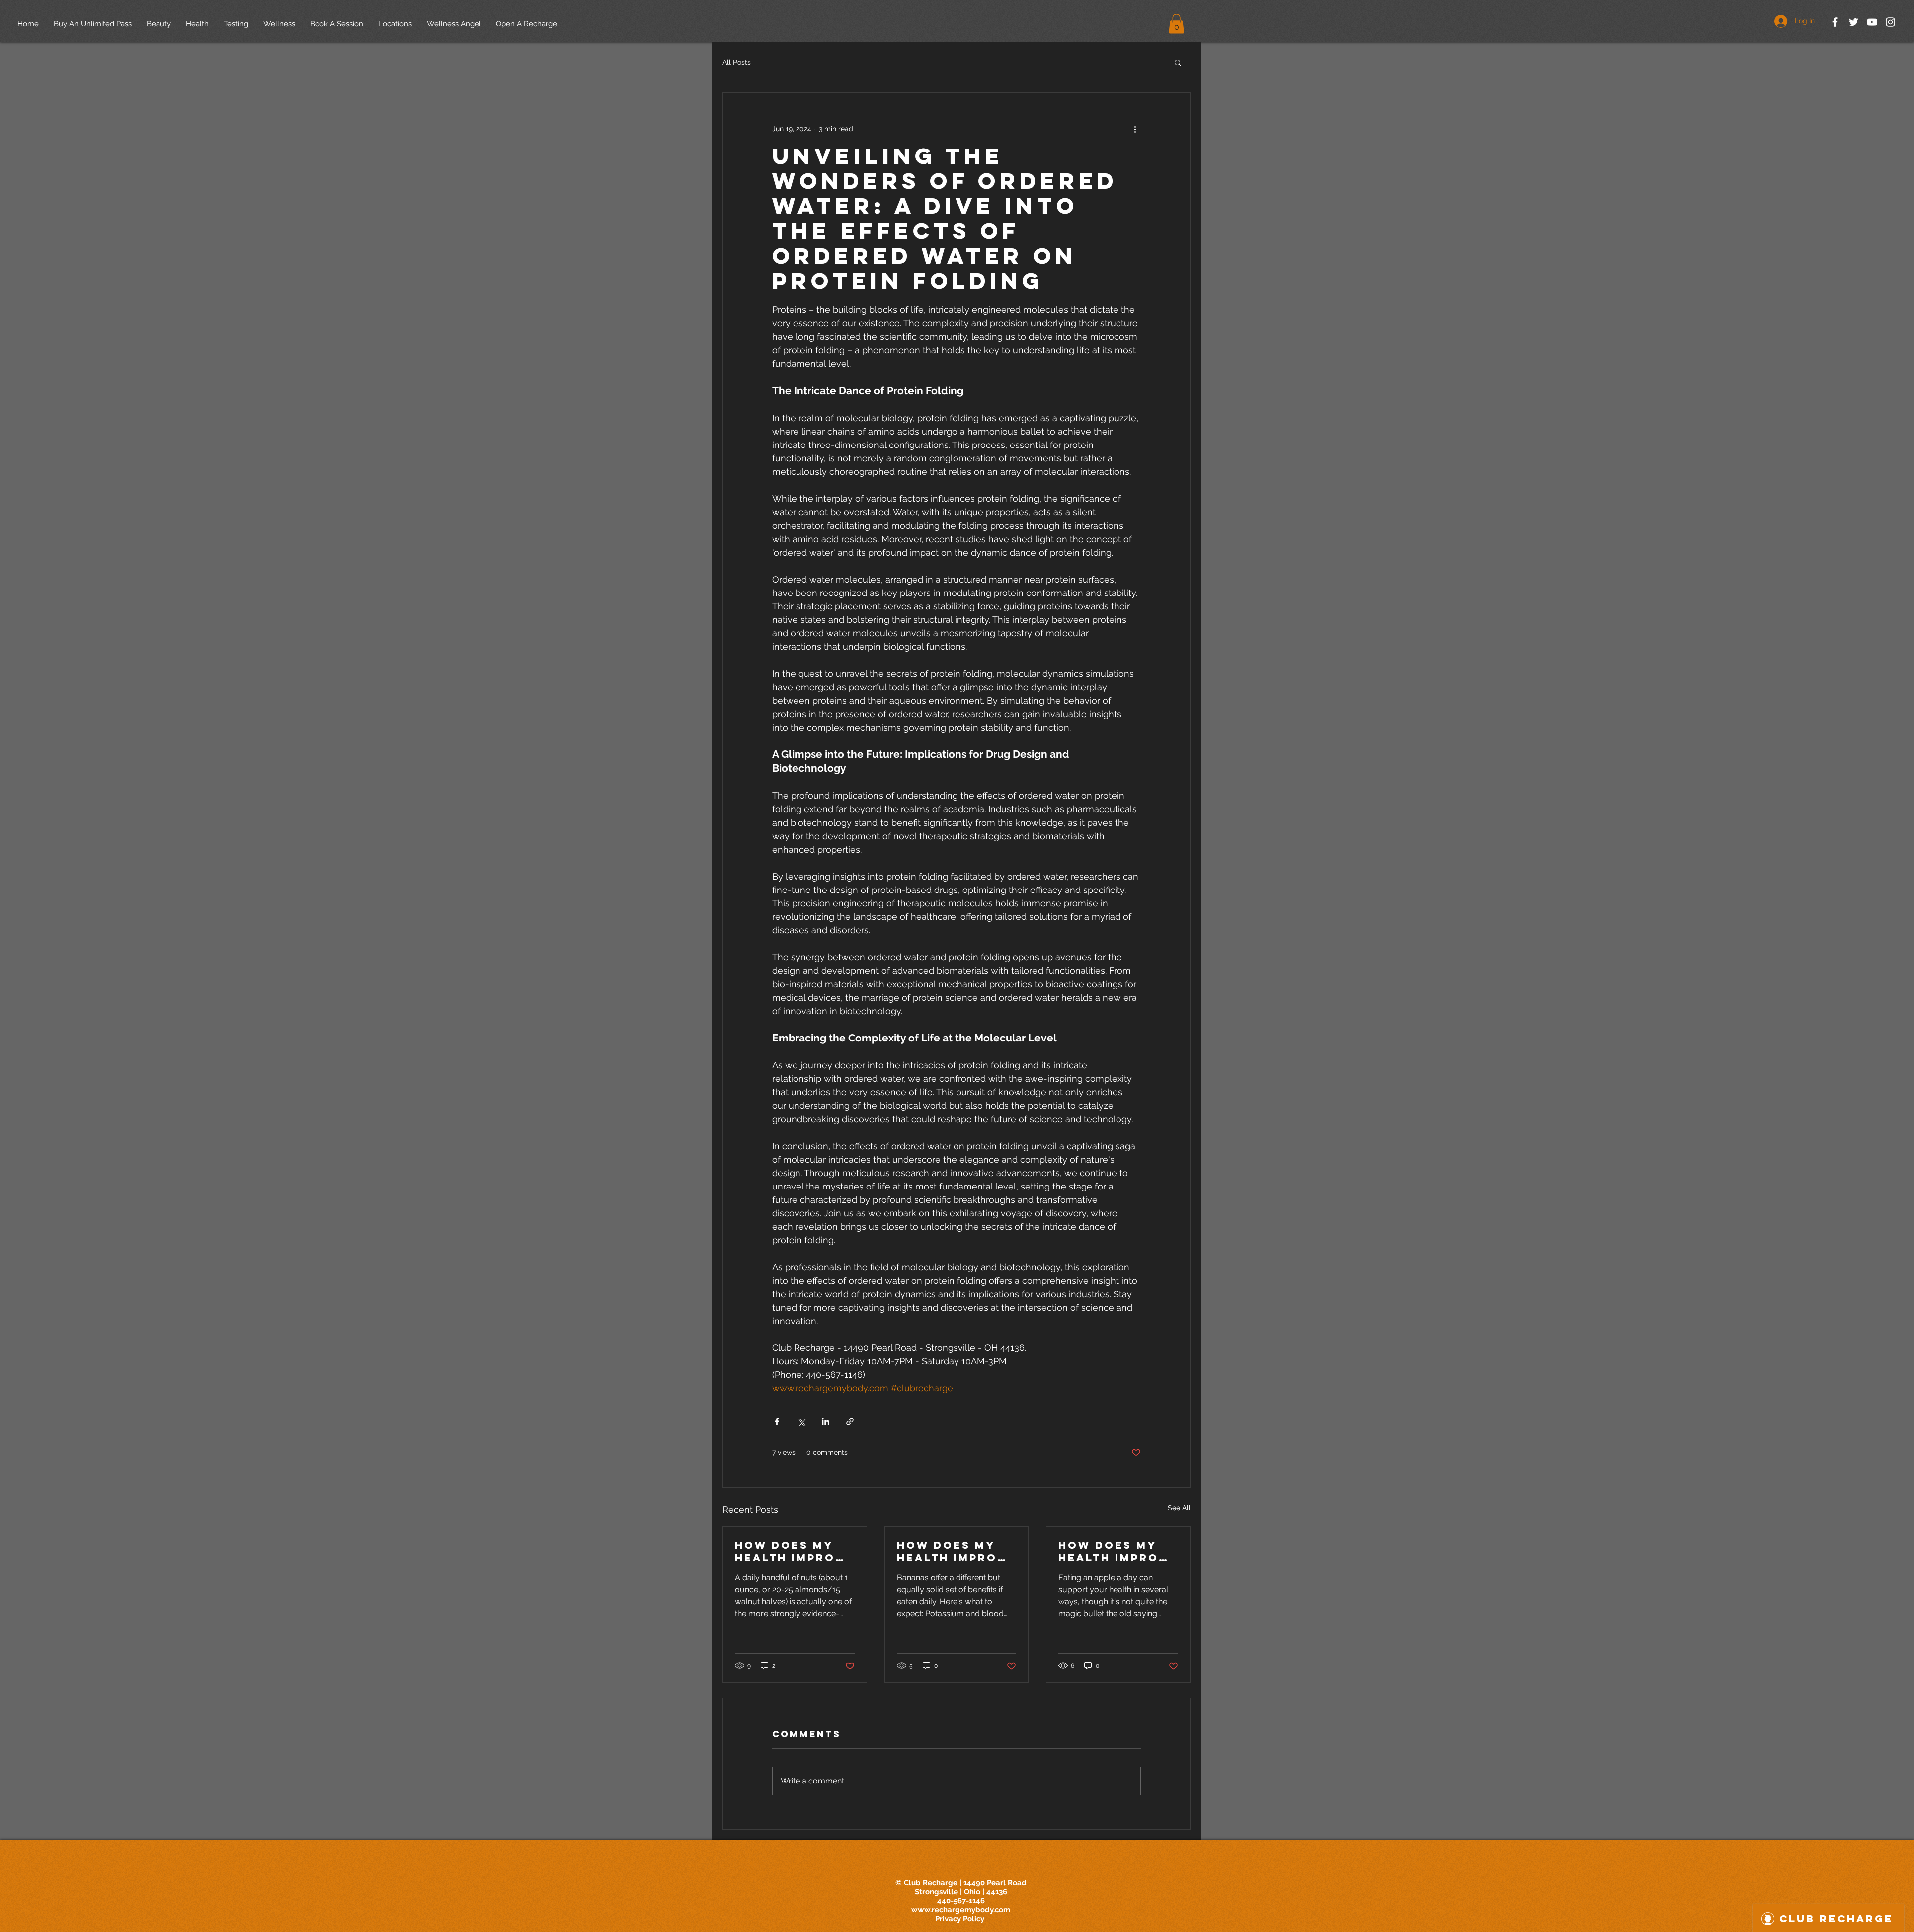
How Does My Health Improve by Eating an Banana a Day (956, 1551)
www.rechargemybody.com (961, 1910)
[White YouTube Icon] (1872, 22)
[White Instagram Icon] (1890, 22)
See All (1179, 1508)
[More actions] (1135, 129)
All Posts (736, 62)
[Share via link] (850, 1421)
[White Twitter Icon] (1853, 22)
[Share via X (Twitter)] (801, 1421)
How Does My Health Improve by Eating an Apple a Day (1117, 1551)
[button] (1177, 24)
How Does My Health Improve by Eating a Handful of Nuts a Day (794, 1551)
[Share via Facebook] (777, 1421)
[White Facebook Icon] (1835, 22)
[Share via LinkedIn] (826, 1421)
